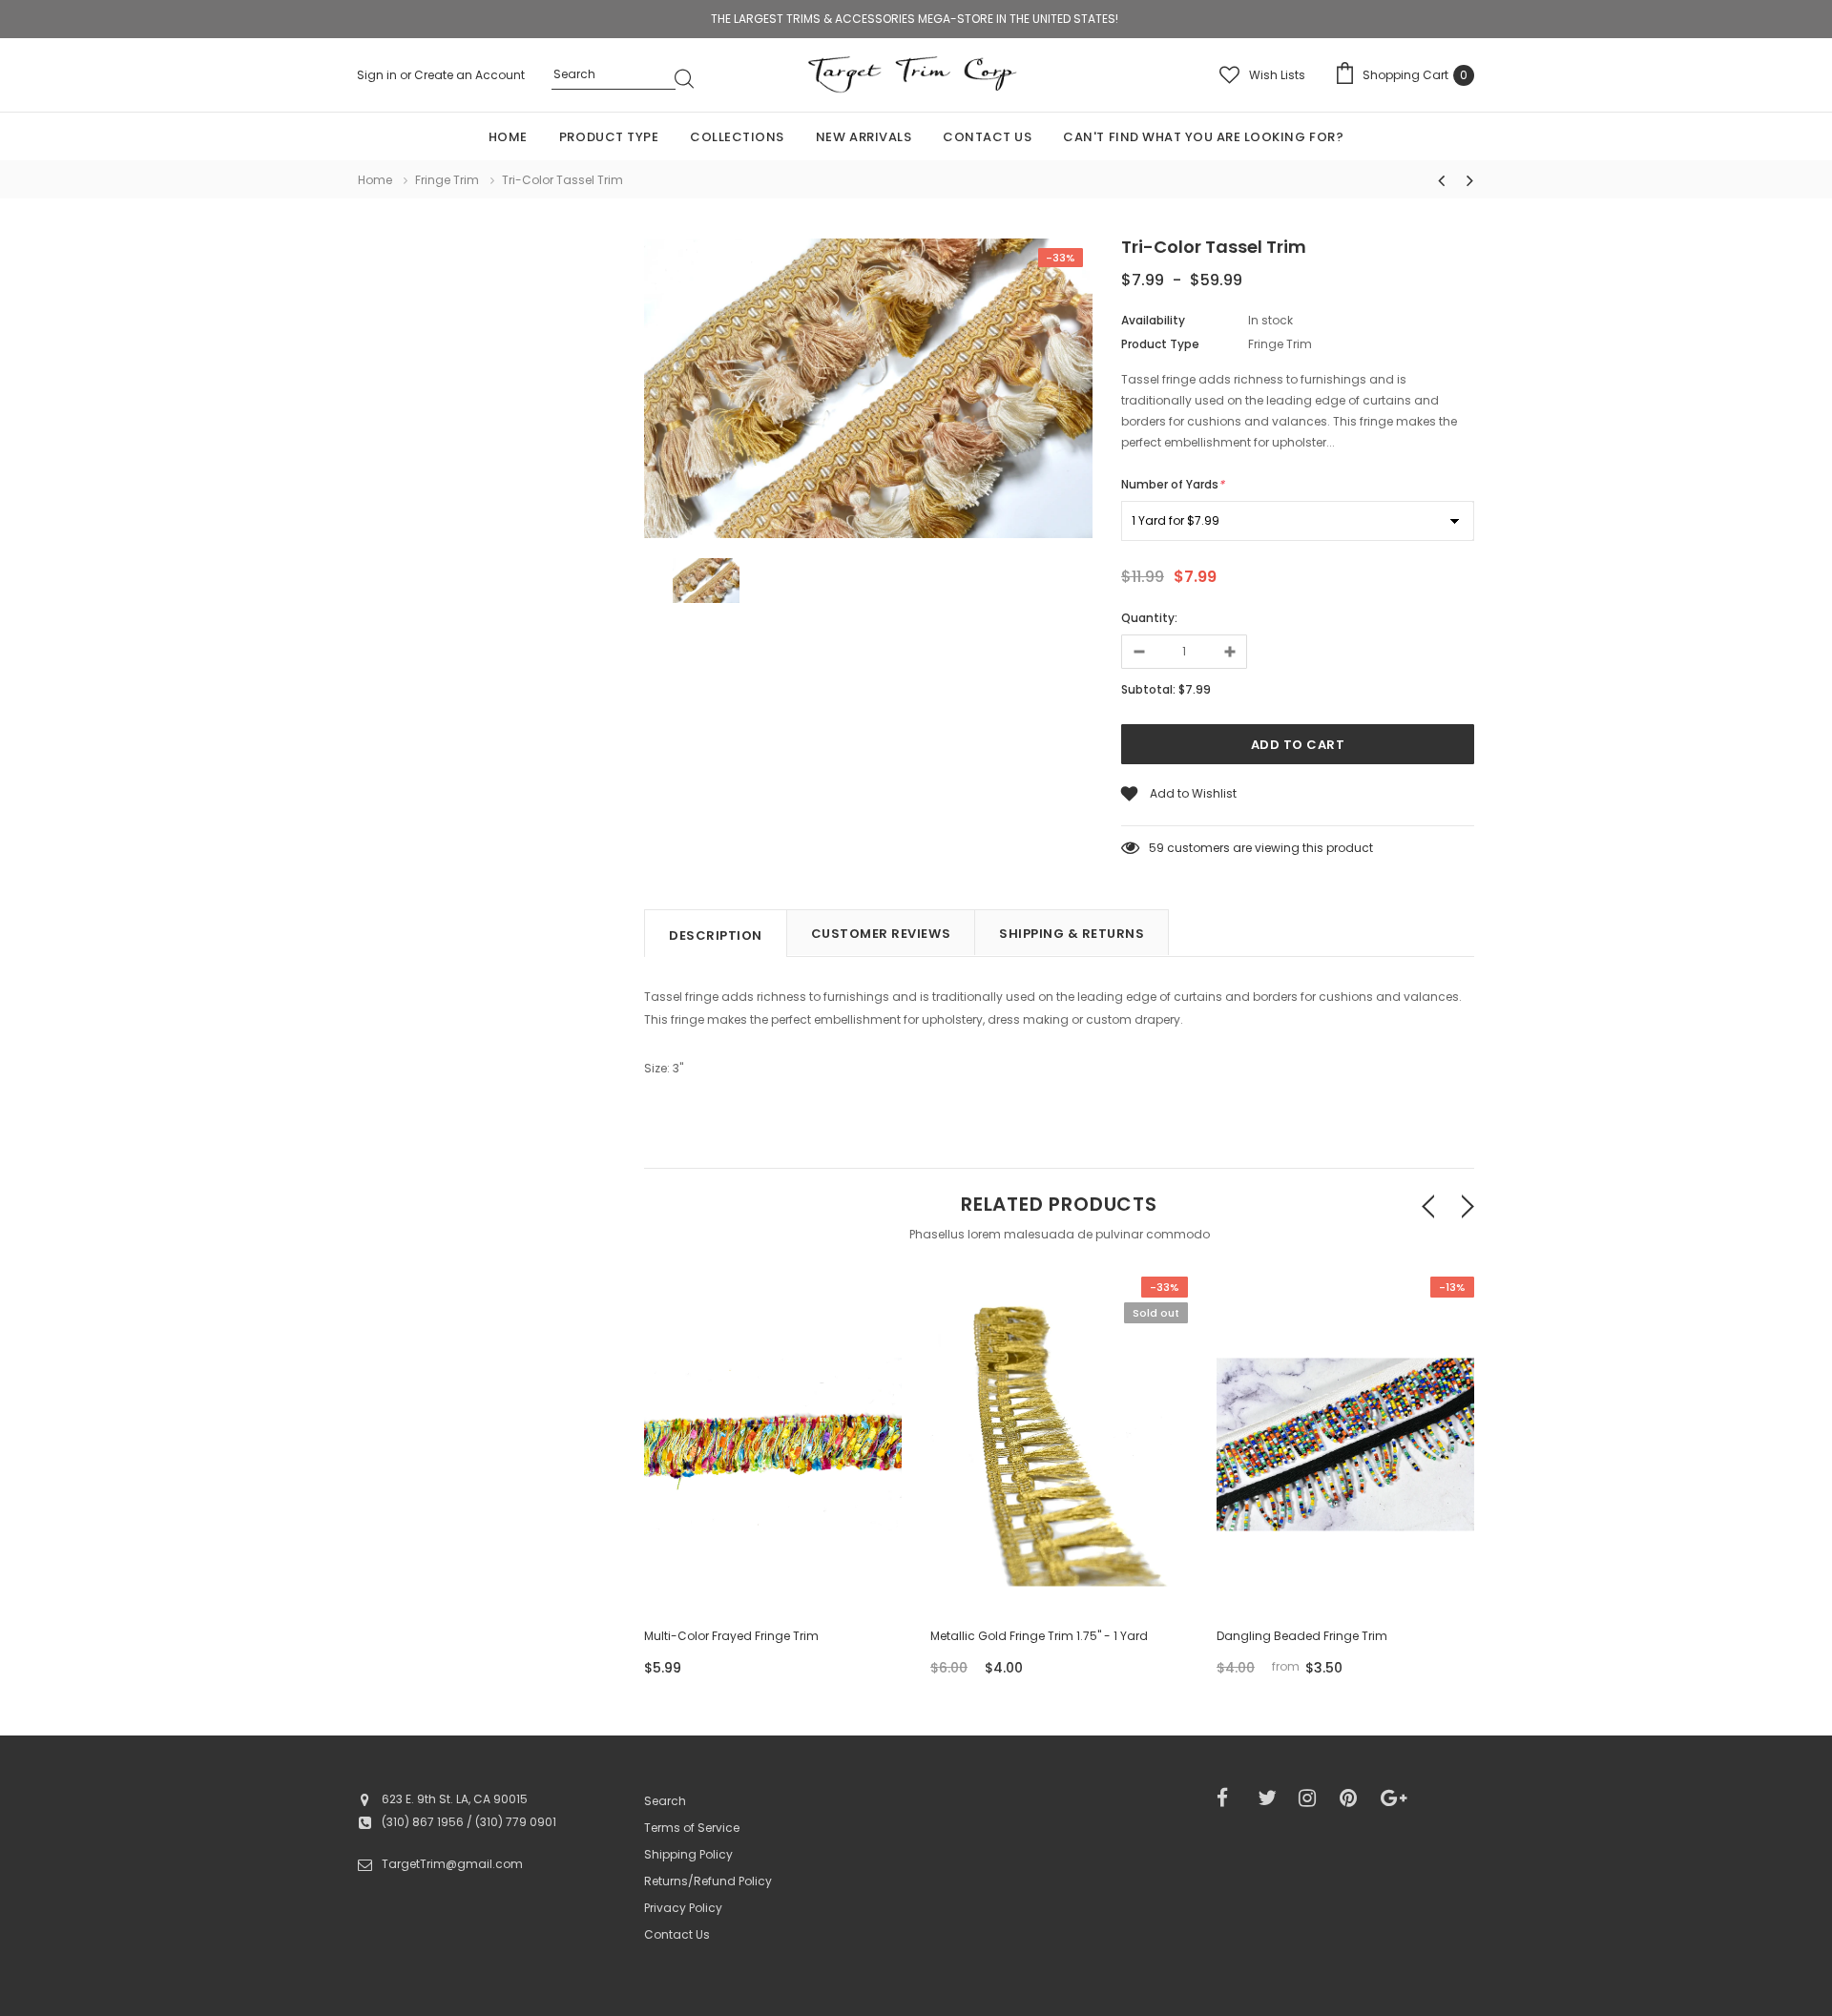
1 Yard (1290, 1548)
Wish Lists (1277, 75)
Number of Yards (1173, 484)
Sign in (378, 75)
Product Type (1160, 344)
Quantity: (1149, 618)
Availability (1153, 320)
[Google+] (1395, 1798)
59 (1156, 848)
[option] (868, 391)
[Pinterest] (1354, 1798)
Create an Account (469, 75)
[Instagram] (1313, 1798)
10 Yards (1402, 1548)
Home (375, 180)
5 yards (1346, 1548)
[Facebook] (1231, 1798)
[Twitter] (1272, 1798)
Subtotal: (1148, 689)
